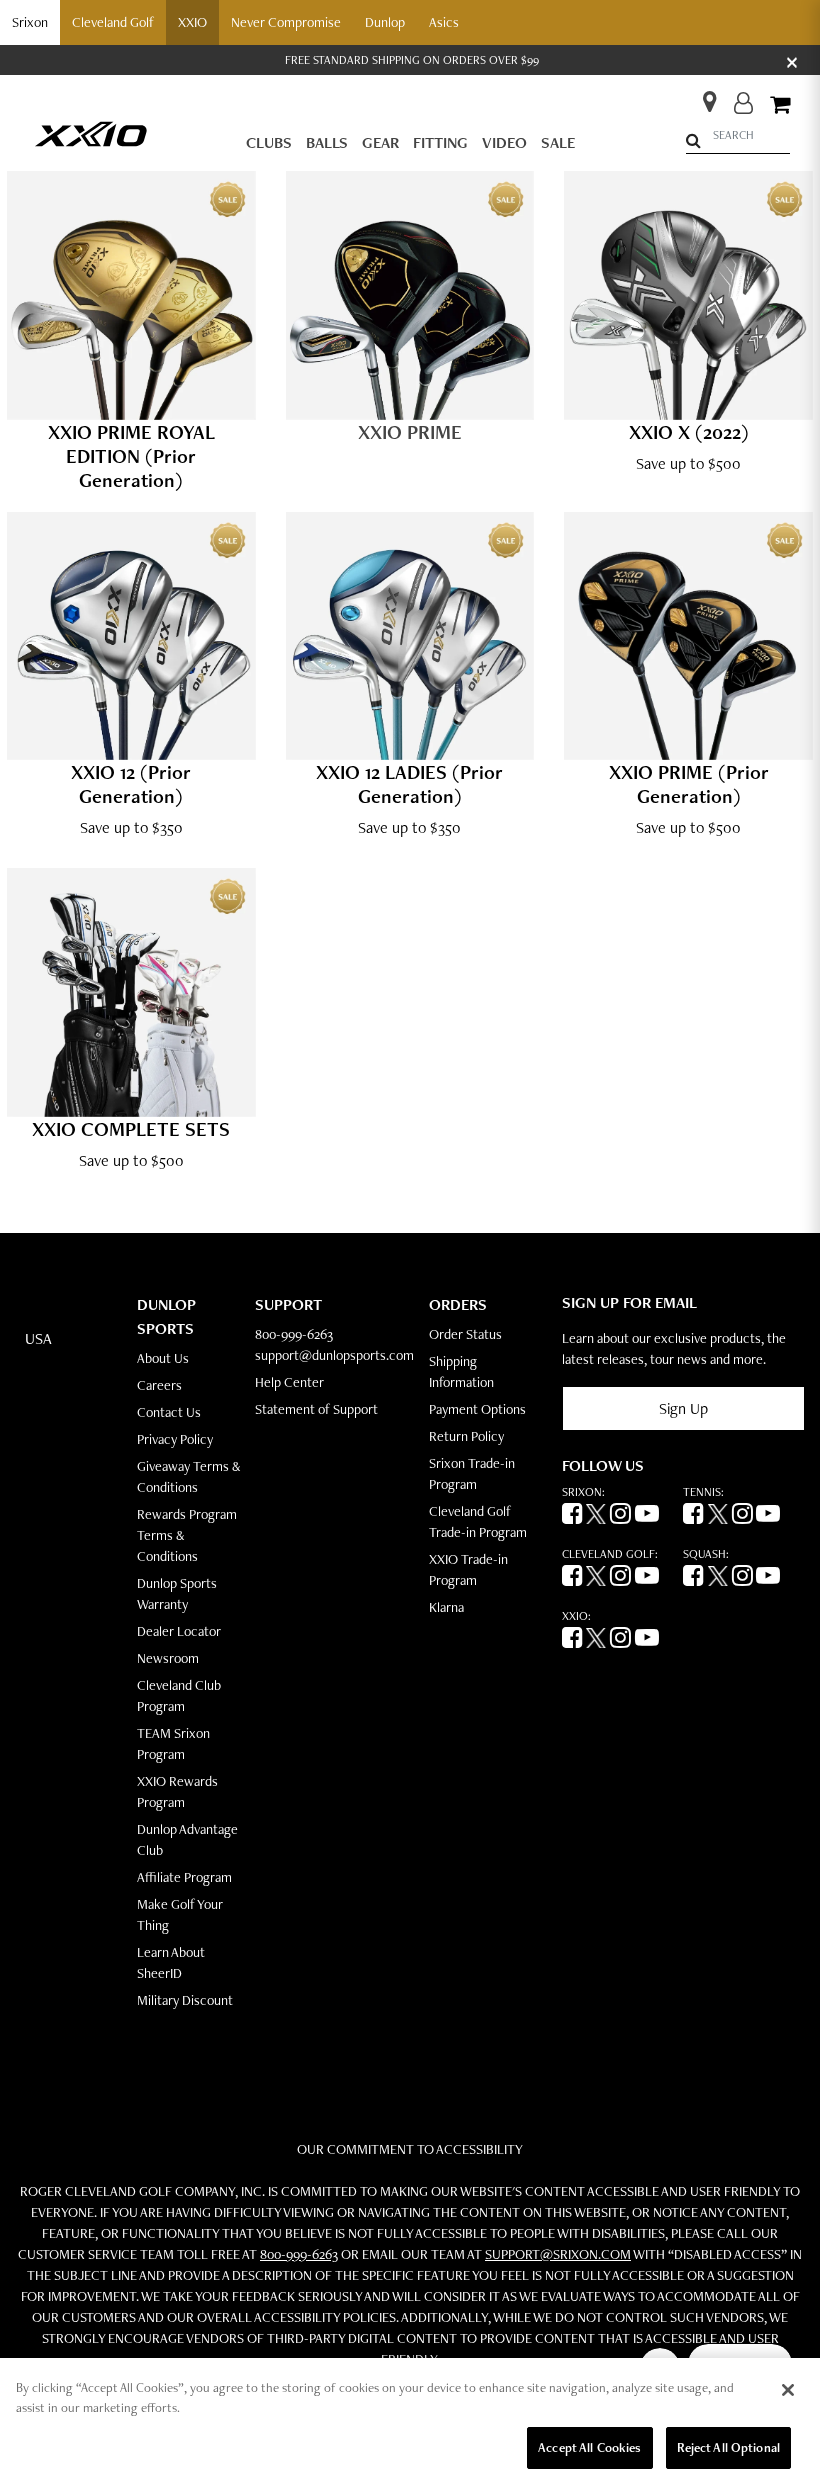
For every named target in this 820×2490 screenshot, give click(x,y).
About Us (163, 1358)
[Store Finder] (701, 96)
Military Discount (185, 2000)
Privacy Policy (175, 1439)
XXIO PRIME (410, 432)
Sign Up (683, 1408)
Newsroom (168, 1658)
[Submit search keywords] (693, 140)
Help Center (289, 1382)
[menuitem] (269, 143)
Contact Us (169, 1412)
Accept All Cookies (589, 2447)
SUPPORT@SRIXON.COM (558, 2254)
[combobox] (738, 135)
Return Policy (466, 1436)
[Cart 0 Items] (780, 106)
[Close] (788, 2390)
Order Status (465, 1334)
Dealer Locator (179, 1631)
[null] (91, 132)
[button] (30, 22)
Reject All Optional (728, 2447)
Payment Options (477, 1409)
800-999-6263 (294, 1334)
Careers (159, 1385)
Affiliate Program (184, 1877)
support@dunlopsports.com (334, 1355)
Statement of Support (316, 1409)
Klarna (446, 1607)
